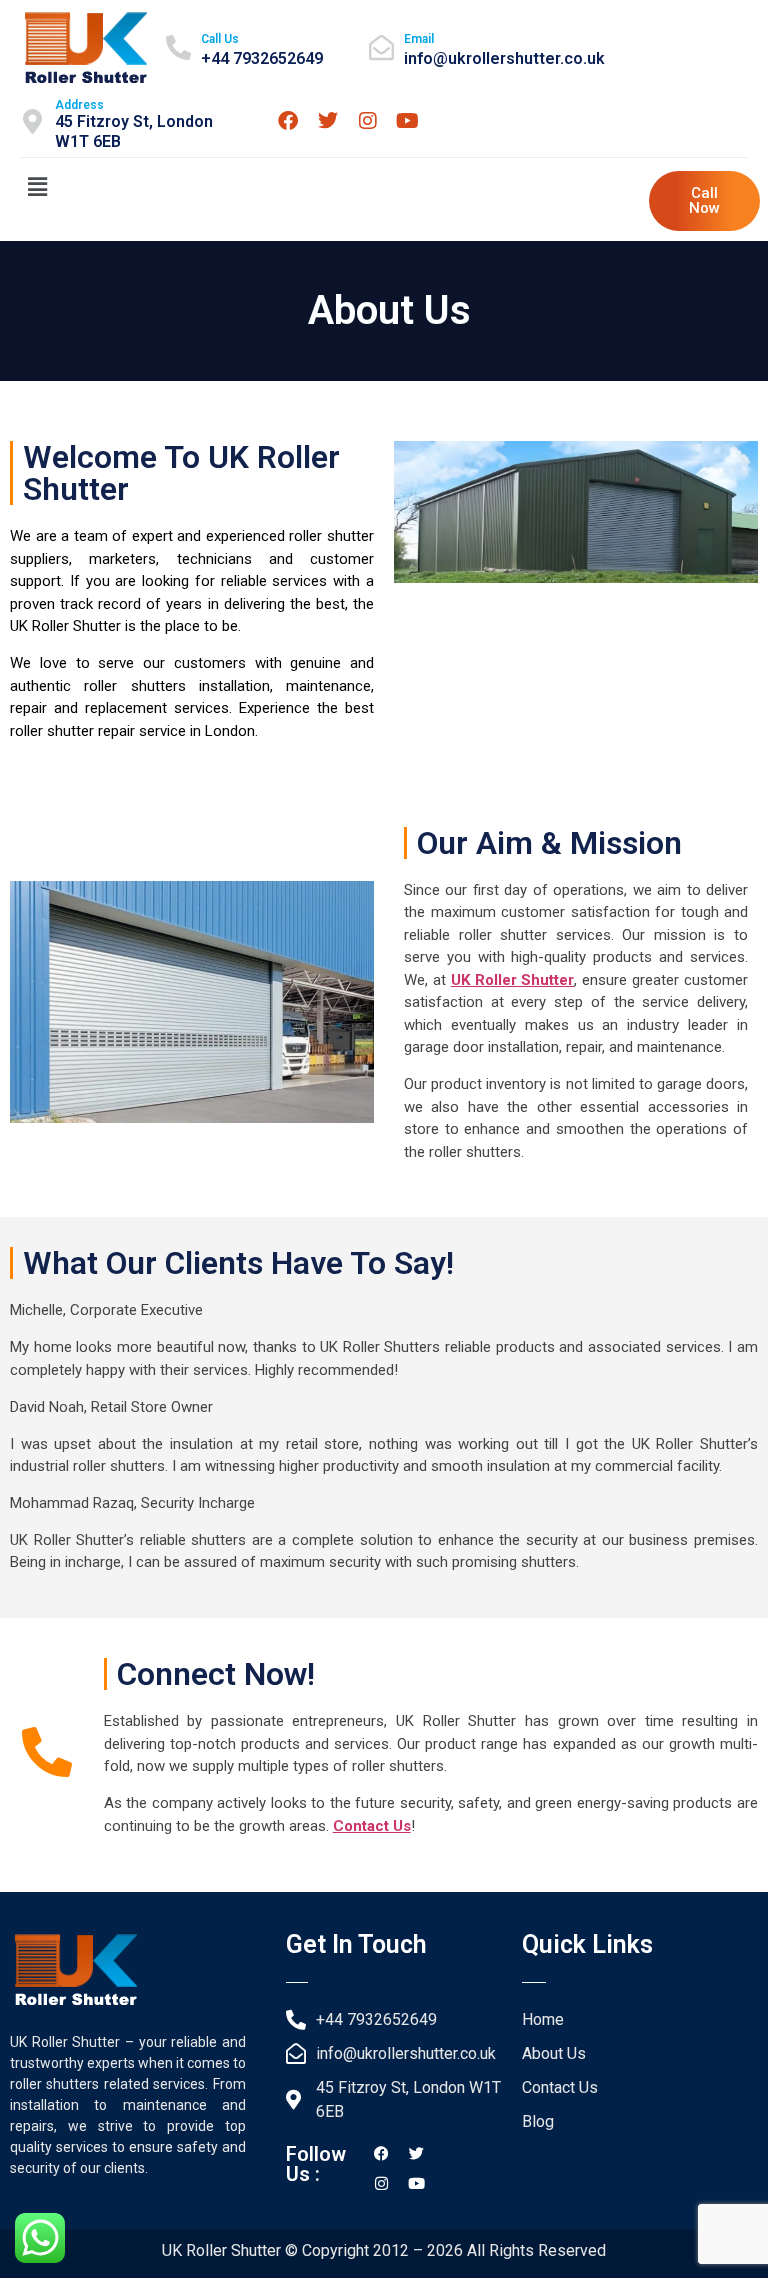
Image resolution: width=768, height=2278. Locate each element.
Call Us (220, 39)
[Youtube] (408, 121)
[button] (37, 186)
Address (79, 105)
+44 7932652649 (262, 58)
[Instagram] (368, 121)
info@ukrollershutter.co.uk (504, 58)
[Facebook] (288, 121)
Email (419, 39)
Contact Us (372, 1826)
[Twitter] (328, 121)
